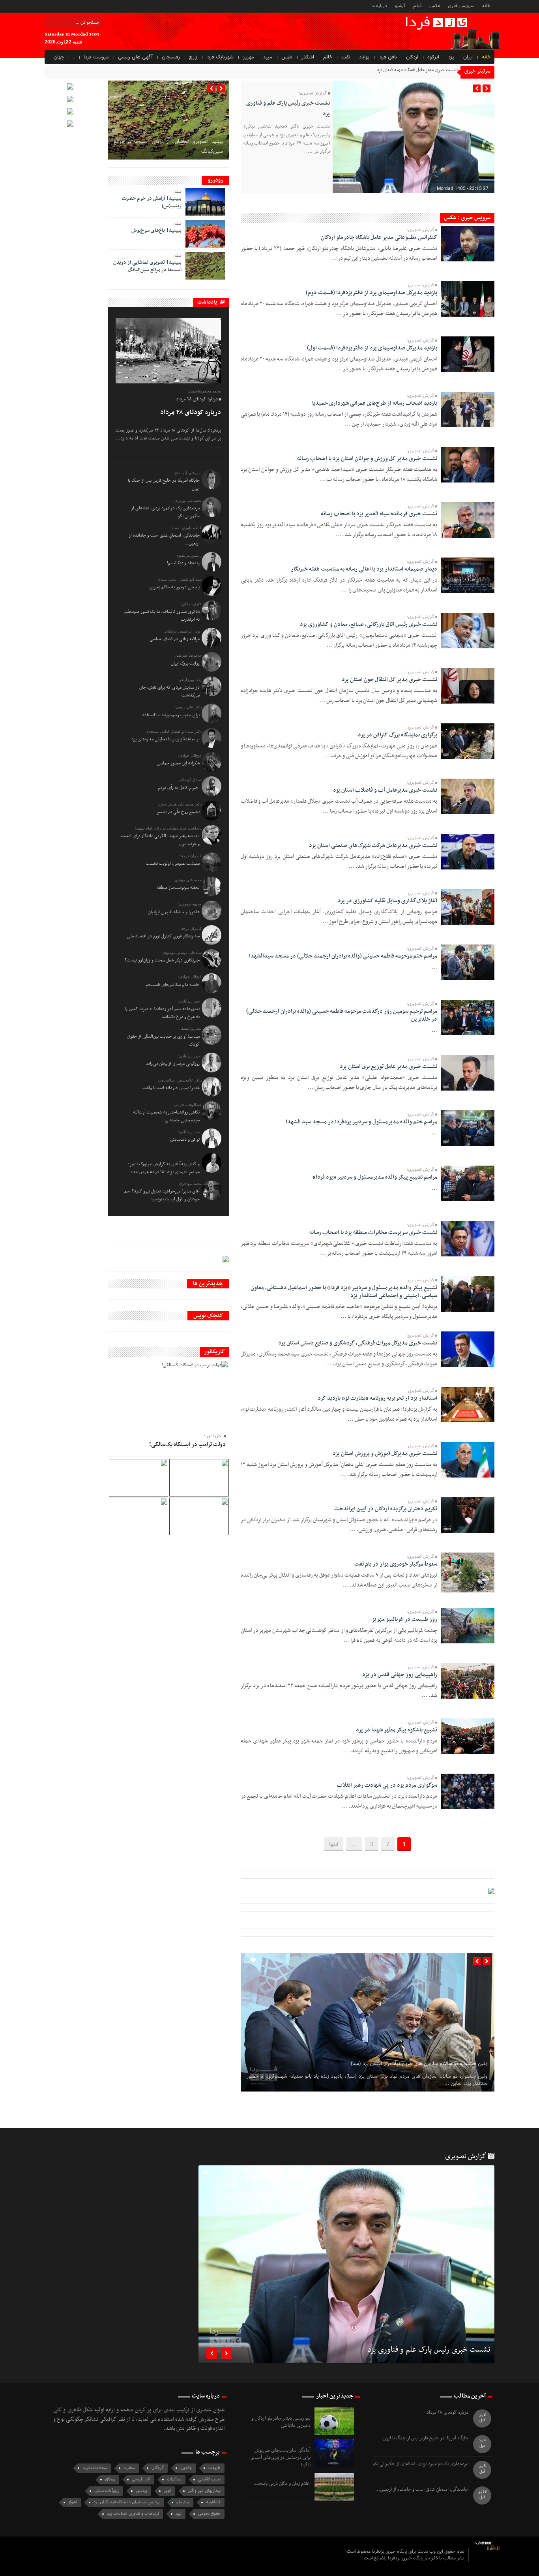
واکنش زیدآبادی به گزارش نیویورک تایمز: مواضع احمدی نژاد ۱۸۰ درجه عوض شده (164, 1168)
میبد (268, 57)
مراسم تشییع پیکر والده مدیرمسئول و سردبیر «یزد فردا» (375, 1177)
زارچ (193, 57)
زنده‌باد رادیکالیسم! (183, 563)
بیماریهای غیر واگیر (204, 2491)
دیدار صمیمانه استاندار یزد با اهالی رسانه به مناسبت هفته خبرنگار (364, 569)
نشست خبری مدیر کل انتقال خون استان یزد (389, 680)
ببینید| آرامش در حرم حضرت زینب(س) (152, 202)
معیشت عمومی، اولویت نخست (173, 864)
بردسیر (141, 2491)
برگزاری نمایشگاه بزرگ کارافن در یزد (398, 735)
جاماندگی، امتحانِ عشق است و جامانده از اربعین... (422, 2490)
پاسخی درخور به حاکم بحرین (175, 587)
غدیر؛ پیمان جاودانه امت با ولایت (171, 1088)
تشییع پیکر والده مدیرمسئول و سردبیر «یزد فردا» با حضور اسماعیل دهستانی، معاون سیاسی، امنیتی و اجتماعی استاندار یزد (344, 1292)
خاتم (328, 57)
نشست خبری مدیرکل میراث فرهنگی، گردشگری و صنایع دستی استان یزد (358, 1343)
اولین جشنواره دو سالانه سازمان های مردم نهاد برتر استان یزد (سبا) (420, 2064)
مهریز (248, 57)
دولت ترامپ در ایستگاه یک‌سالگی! (187, 1445)
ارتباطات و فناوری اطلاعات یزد (133, 2514)
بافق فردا (388, 57)
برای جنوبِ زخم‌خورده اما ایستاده (171, 715)
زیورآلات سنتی (107, 2491)
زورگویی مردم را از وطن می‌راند (173, 1064)
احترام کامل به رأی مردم (179, 788)
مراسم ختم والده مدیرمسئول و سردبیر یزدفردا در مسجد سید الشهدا (361, 1122)
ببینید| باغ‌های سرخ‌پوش (156, 231)
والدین (186, 2468)
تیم (179, 2514)
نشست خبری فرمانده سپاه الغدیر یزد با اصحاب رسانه (379, 514)
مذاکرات (174, 2479)
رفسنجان (171, 57)
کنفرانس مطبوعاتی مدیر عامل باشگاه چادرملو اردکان (379, 238)
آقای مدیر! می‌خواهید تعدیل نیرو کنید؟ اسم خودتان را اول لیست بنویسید (162, 1195)
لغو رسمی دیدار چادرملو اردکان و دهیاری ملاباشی (281, 2422)
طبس (287, 57)
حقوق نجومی (209, 2514)
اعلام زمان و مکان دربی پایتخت (282, 2484)
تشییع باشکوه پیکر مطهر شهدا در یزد (397, 1730)
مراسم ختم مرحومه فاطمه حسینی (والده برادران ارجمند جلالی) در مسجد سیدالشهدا (343, 956)
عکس (435, 6)
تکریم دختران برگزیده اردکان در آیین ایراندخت (386, 1509)
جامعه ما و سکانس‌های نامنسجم (173, 985)
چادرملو (183, 2502)
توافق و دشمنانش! (184, 1140)
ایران (468, 57)
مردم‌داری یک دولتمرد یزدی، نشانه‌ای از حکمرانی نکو (421, 2464)
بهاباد (364, 57)
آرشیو (400, 6)
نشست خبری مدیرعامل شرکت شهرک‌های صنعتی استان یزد (373, 846)
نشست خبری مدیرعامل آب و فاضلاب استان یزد (385, 790)
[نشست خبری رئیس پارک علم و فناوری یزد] (346, 2264)
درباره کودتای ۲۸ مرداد (191, 413)
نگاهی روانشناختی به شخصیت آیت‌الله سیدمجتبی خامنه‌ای (166, 1116)
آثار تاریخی (141, 2479)
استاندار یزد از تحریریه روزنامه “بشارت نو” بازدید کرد (377, 1398)
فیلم (417, 6)
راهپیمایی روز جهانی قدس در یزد (400, 1675)
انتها (334, 1844)
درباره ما (379, 6)
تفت (346, 57)
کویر (168, 2491)
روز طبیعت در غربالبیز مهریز (404, 1619)
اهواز (73, 2502)
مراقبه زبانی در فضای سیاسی (175, 639)
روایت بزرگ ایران (185, 663)
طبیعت (214, 2468)
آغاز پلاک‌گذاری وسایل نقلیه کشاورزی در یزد (387, 901)
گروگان (158, 2468)
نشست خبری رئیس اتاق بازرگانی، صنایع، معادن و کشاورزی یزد (369, 624)
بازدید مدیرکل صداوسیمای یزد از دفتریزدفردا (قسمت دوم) (371, 293)
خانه (486, 6)
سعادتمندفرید (95, 2468)
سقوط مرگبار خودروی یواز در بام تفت (396, 1564)
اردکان (412, 57)
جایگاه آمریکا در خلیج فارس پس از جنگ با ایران (426, 2438)
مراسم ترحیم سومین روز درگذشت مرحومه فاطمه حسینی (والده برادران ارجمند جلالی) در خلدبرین (342, 1015)
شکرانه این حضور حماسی (178, 763)
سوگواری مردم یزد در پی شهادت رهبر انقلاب (387, 1785)
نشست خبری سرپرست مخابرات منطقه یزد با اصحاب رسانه (373, 1233)
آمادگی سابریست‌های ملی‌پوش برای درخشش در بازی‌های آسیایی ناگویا (280, 2458)
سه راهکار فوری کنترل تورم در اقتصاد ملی (163, 936)
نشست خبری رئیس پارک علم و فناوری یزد (429, 2351)
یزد (451, 57)
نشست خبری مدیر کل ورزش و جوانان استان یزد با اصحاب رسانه (367, 459)
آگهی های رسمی (135, 57)
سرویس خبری (461, 6)
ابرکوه (433, 57)
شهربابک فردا (220, 57)
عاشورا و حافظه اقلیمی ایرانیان (174, 912)
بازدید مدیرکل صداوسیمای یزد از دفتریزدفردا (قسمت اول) (372, 348)
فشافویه (213, 2502)
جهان (59, 57)
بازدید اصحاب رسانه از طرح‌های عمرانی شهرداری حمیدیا (375, 403)
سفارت (129, 2468)
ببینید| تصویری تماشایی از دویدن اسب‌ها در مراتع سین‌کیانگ (147, 266)
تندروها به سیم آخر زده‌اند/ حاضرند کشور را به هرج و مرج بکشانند (162, 1013)
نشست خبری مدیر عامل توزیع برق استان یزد (388, 1067)
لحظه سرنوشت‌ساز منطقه (178, 888)
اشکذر (308, 57)
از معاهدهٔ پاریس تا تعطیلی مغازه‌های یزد (166, 739)
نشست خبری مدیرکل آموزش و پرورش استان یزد (385, 1454)
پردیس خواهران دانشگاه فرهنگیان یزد (127, 2502)
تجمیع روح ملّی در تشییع (178, 812)
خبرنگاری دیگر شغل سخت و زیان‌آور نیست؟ (162, 960)
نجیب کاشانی (209, 2479)
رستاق (110, 2479)
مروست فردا (96, 57)
